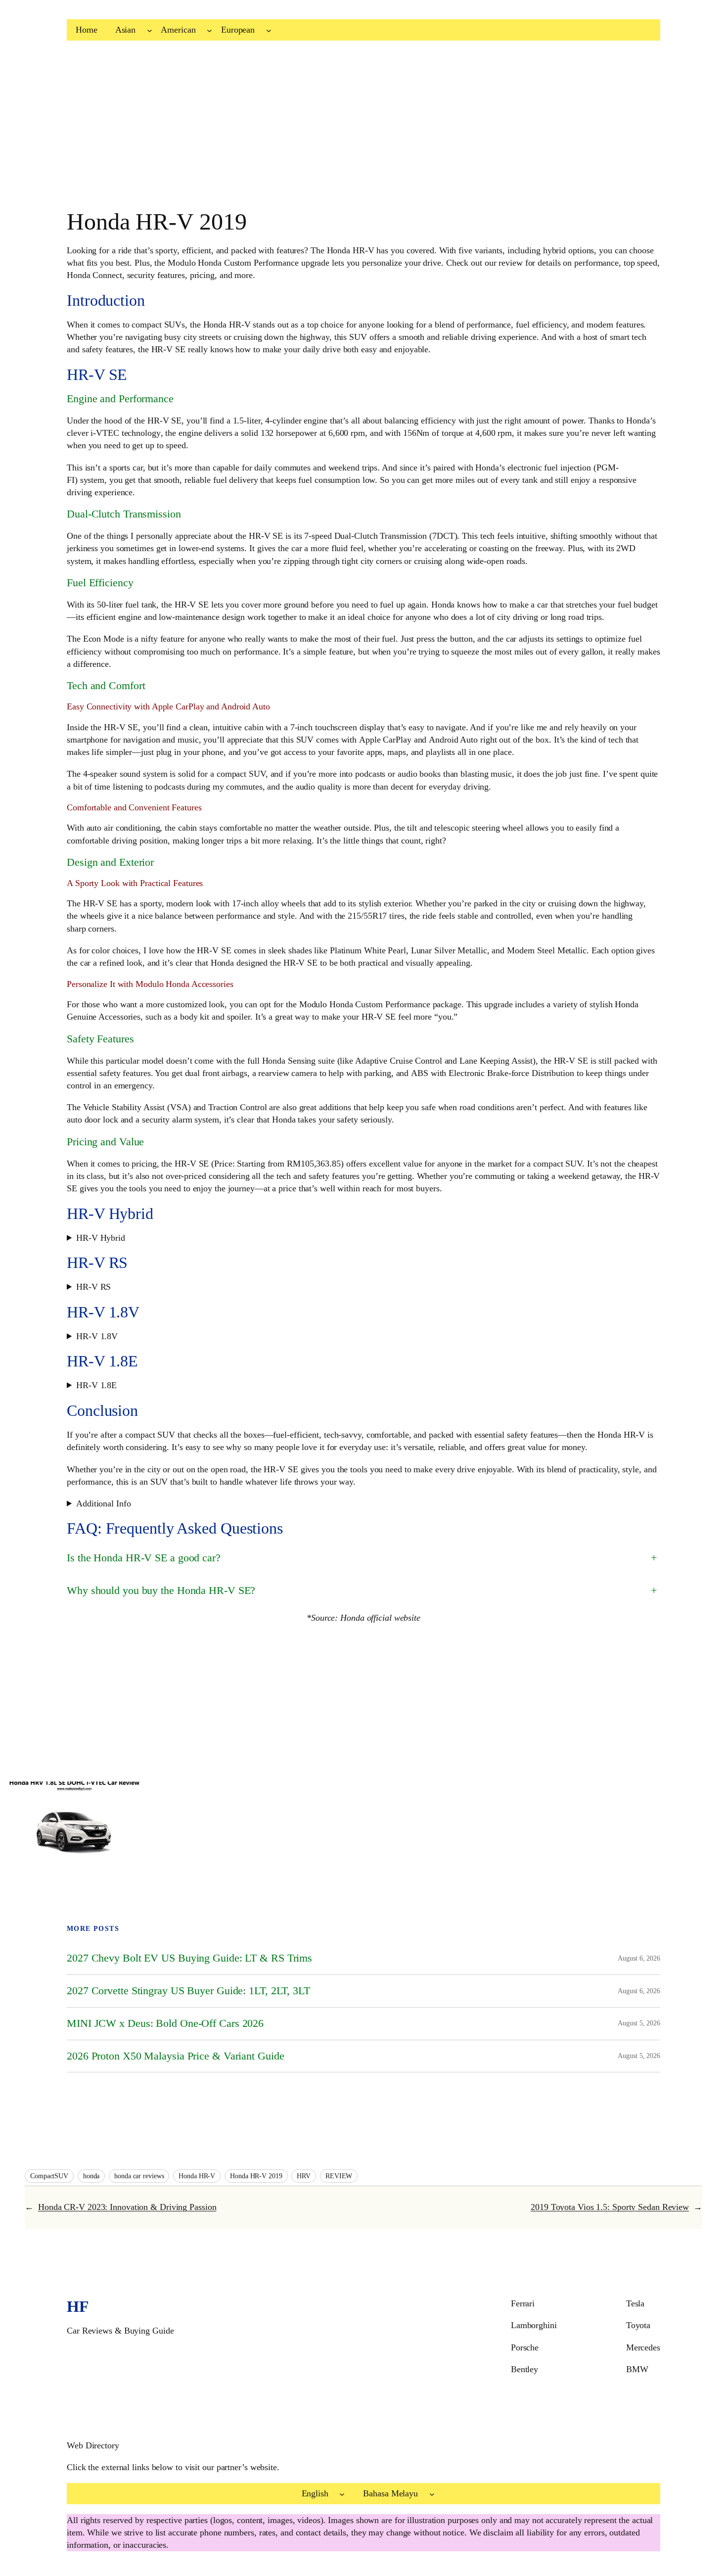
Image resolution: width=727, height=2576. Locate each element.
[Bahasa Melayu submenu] (432, 2494)
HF (78, 2306)
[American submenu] (209, 30)
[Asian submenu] (150, 30)
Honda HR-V (197, 2176)
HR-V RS (93, 1287)
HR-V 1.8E (96, 1385)
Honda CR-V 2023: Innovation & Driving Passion (127, 2207)
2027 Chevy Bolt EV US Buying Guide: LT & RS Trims (189, 1958)
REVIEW (339, 2176)
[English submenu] (342, 2494)
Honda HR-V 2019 (256, 2176)
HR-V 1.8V (97, 1336)
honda (91, 2176)
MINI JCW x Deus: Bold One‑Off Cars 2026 (165, 2023)
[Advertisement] (297, 130)
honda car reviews (139, 2176)
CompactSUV (49, 2176)
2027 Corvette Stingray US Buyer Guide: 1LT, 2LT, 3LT (188, 1991)
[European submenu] (269, 30)
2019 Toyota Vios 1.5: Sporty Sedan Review (610, 2207)
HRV (304, 2176)
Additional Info (104, 1503)
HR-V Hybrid (101, 1238)
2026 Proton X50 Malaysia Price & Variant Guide (175, 2056)
